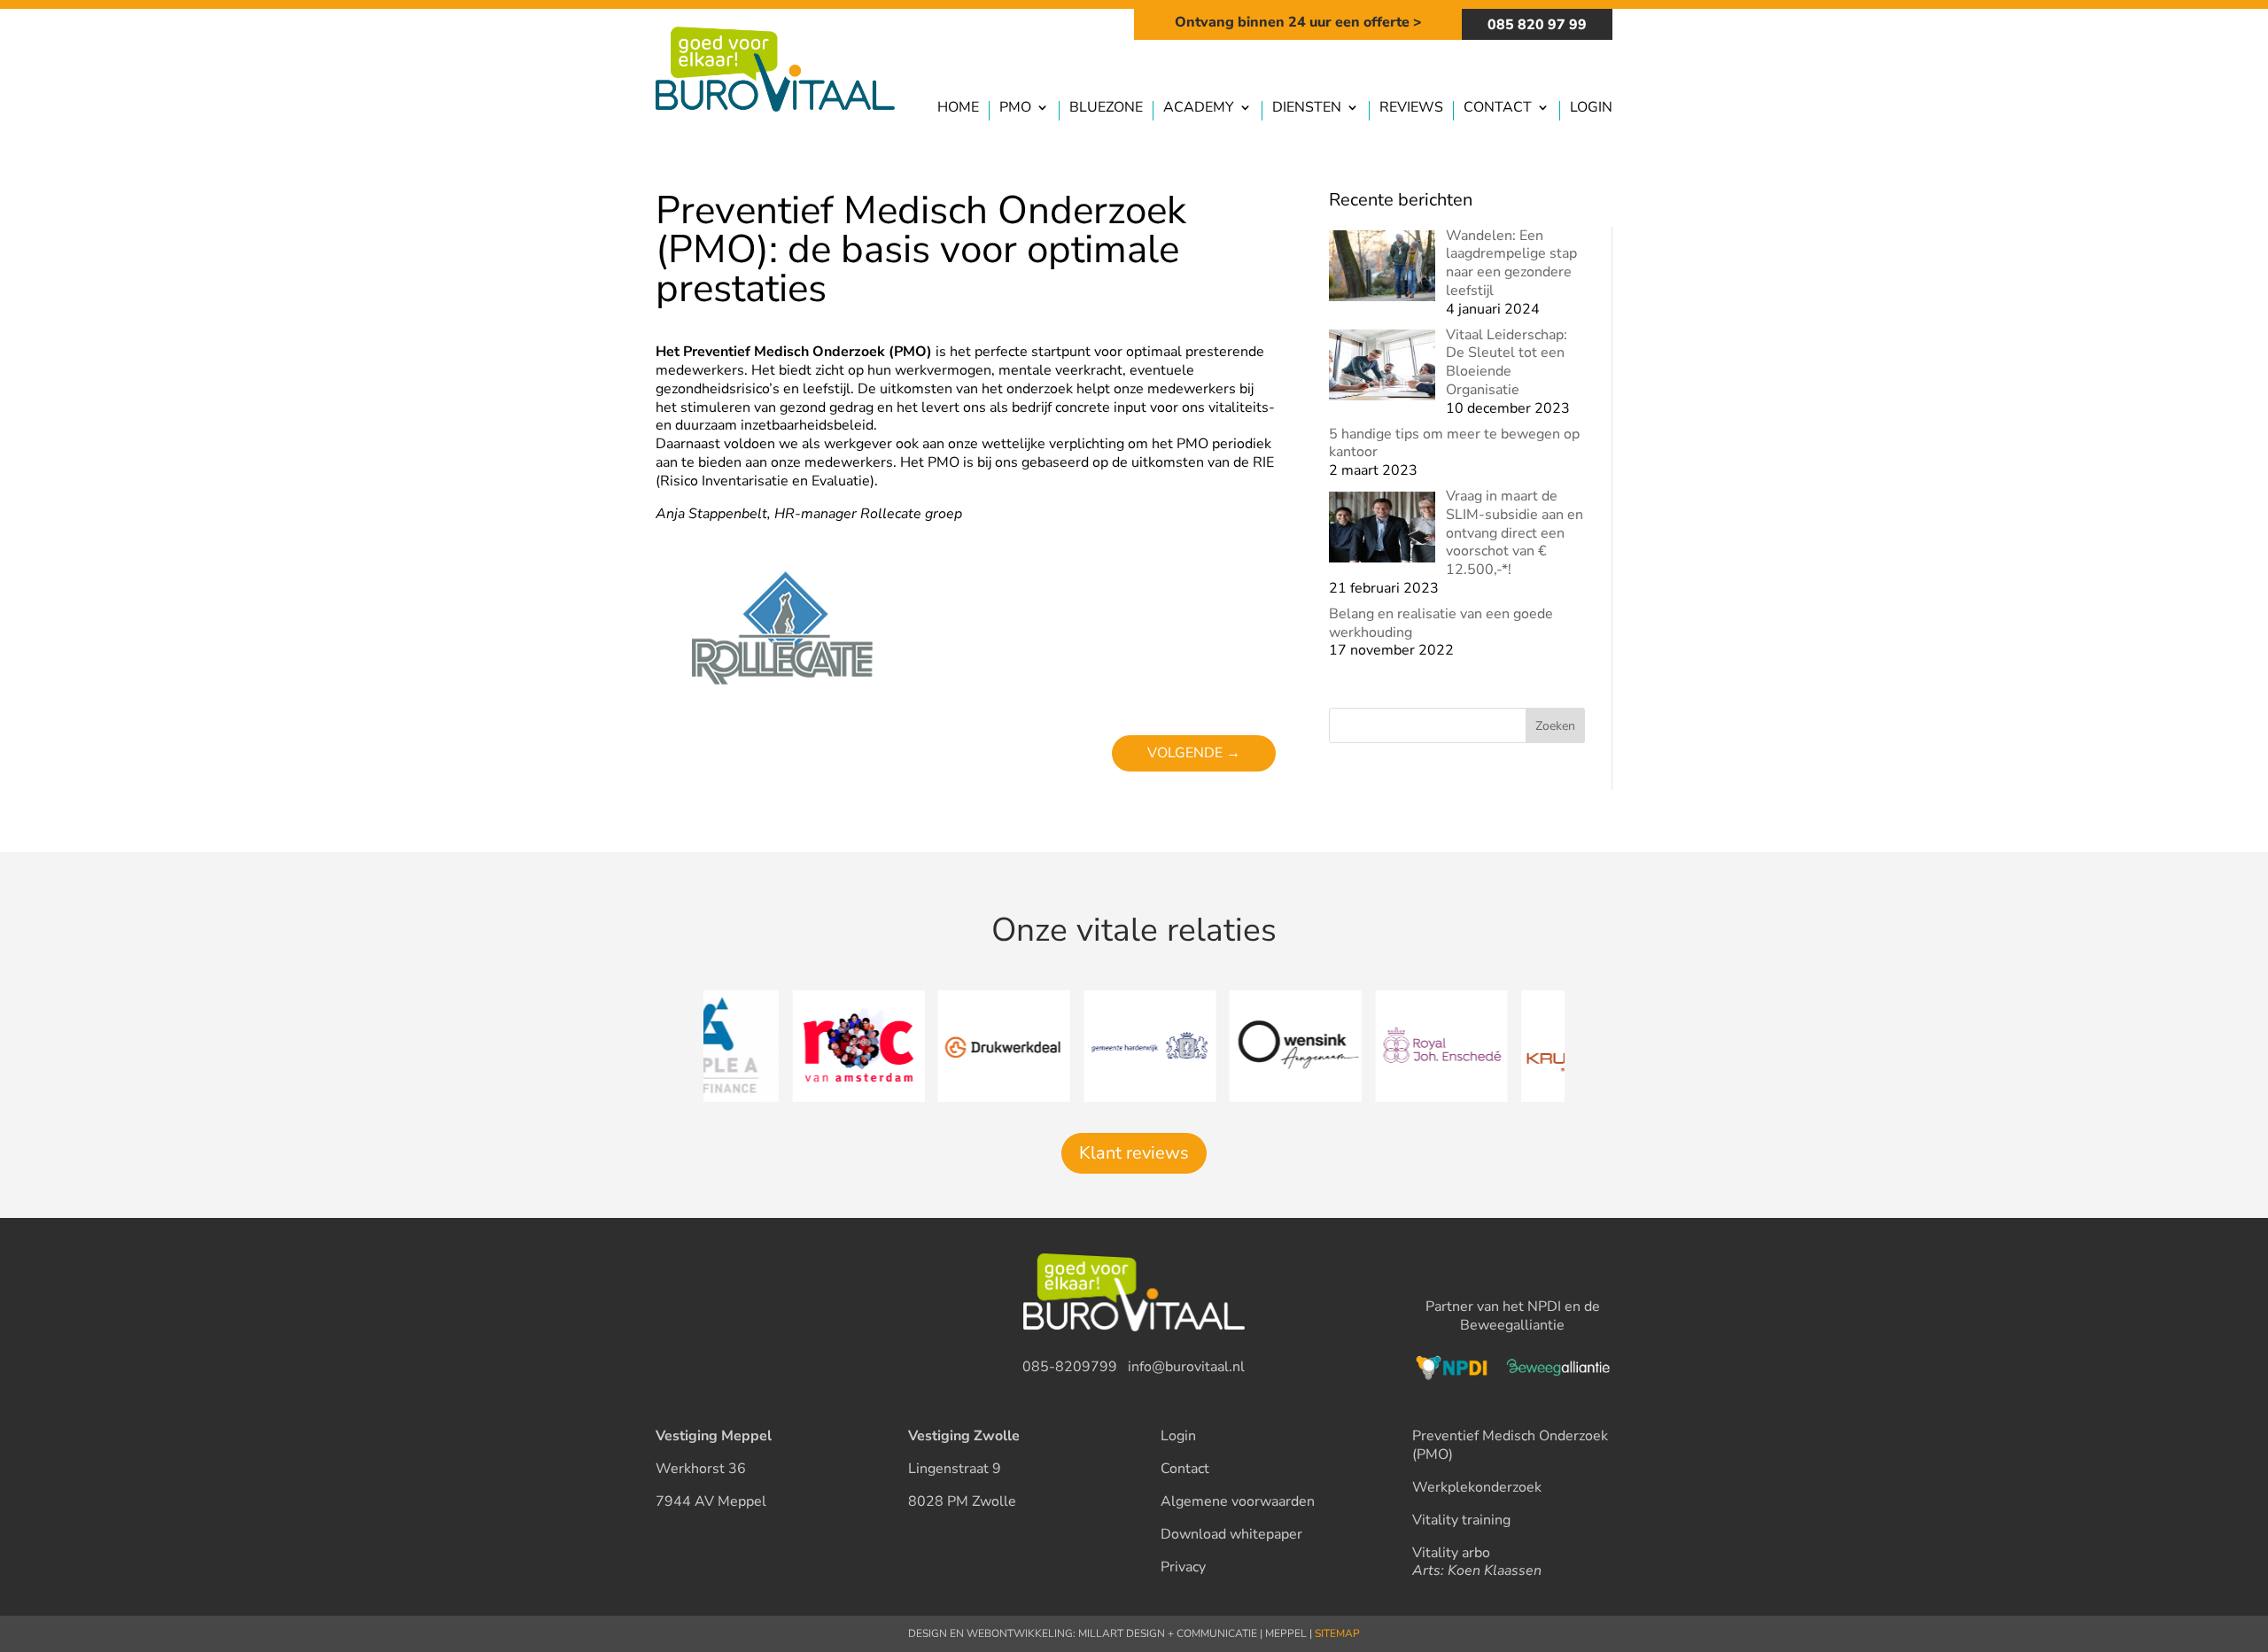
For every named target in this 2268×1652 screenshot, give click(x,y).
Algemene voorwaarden (1238, 1501)
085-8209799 (1070, 1367)
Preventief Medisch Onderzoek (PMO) (1510, 1445)
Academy (1199, 109)
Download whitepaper (1231, 1534)
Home (958, 109)
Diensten (1307, 109)
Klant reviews (1134, 1153)
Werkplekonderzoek (1477, 1487)
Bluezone (1106, 109)
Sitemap (1337, 1633)
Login (1591, 109)
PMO (1015, 109)
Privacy (1183, 1567)
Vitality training (1461, 1520)
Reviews (1411, 109)
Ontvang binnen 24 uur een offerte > (1298, 22)
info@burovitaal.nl (1186, 1367)
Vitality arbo (1451, 1553)
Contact (1498, 109)
